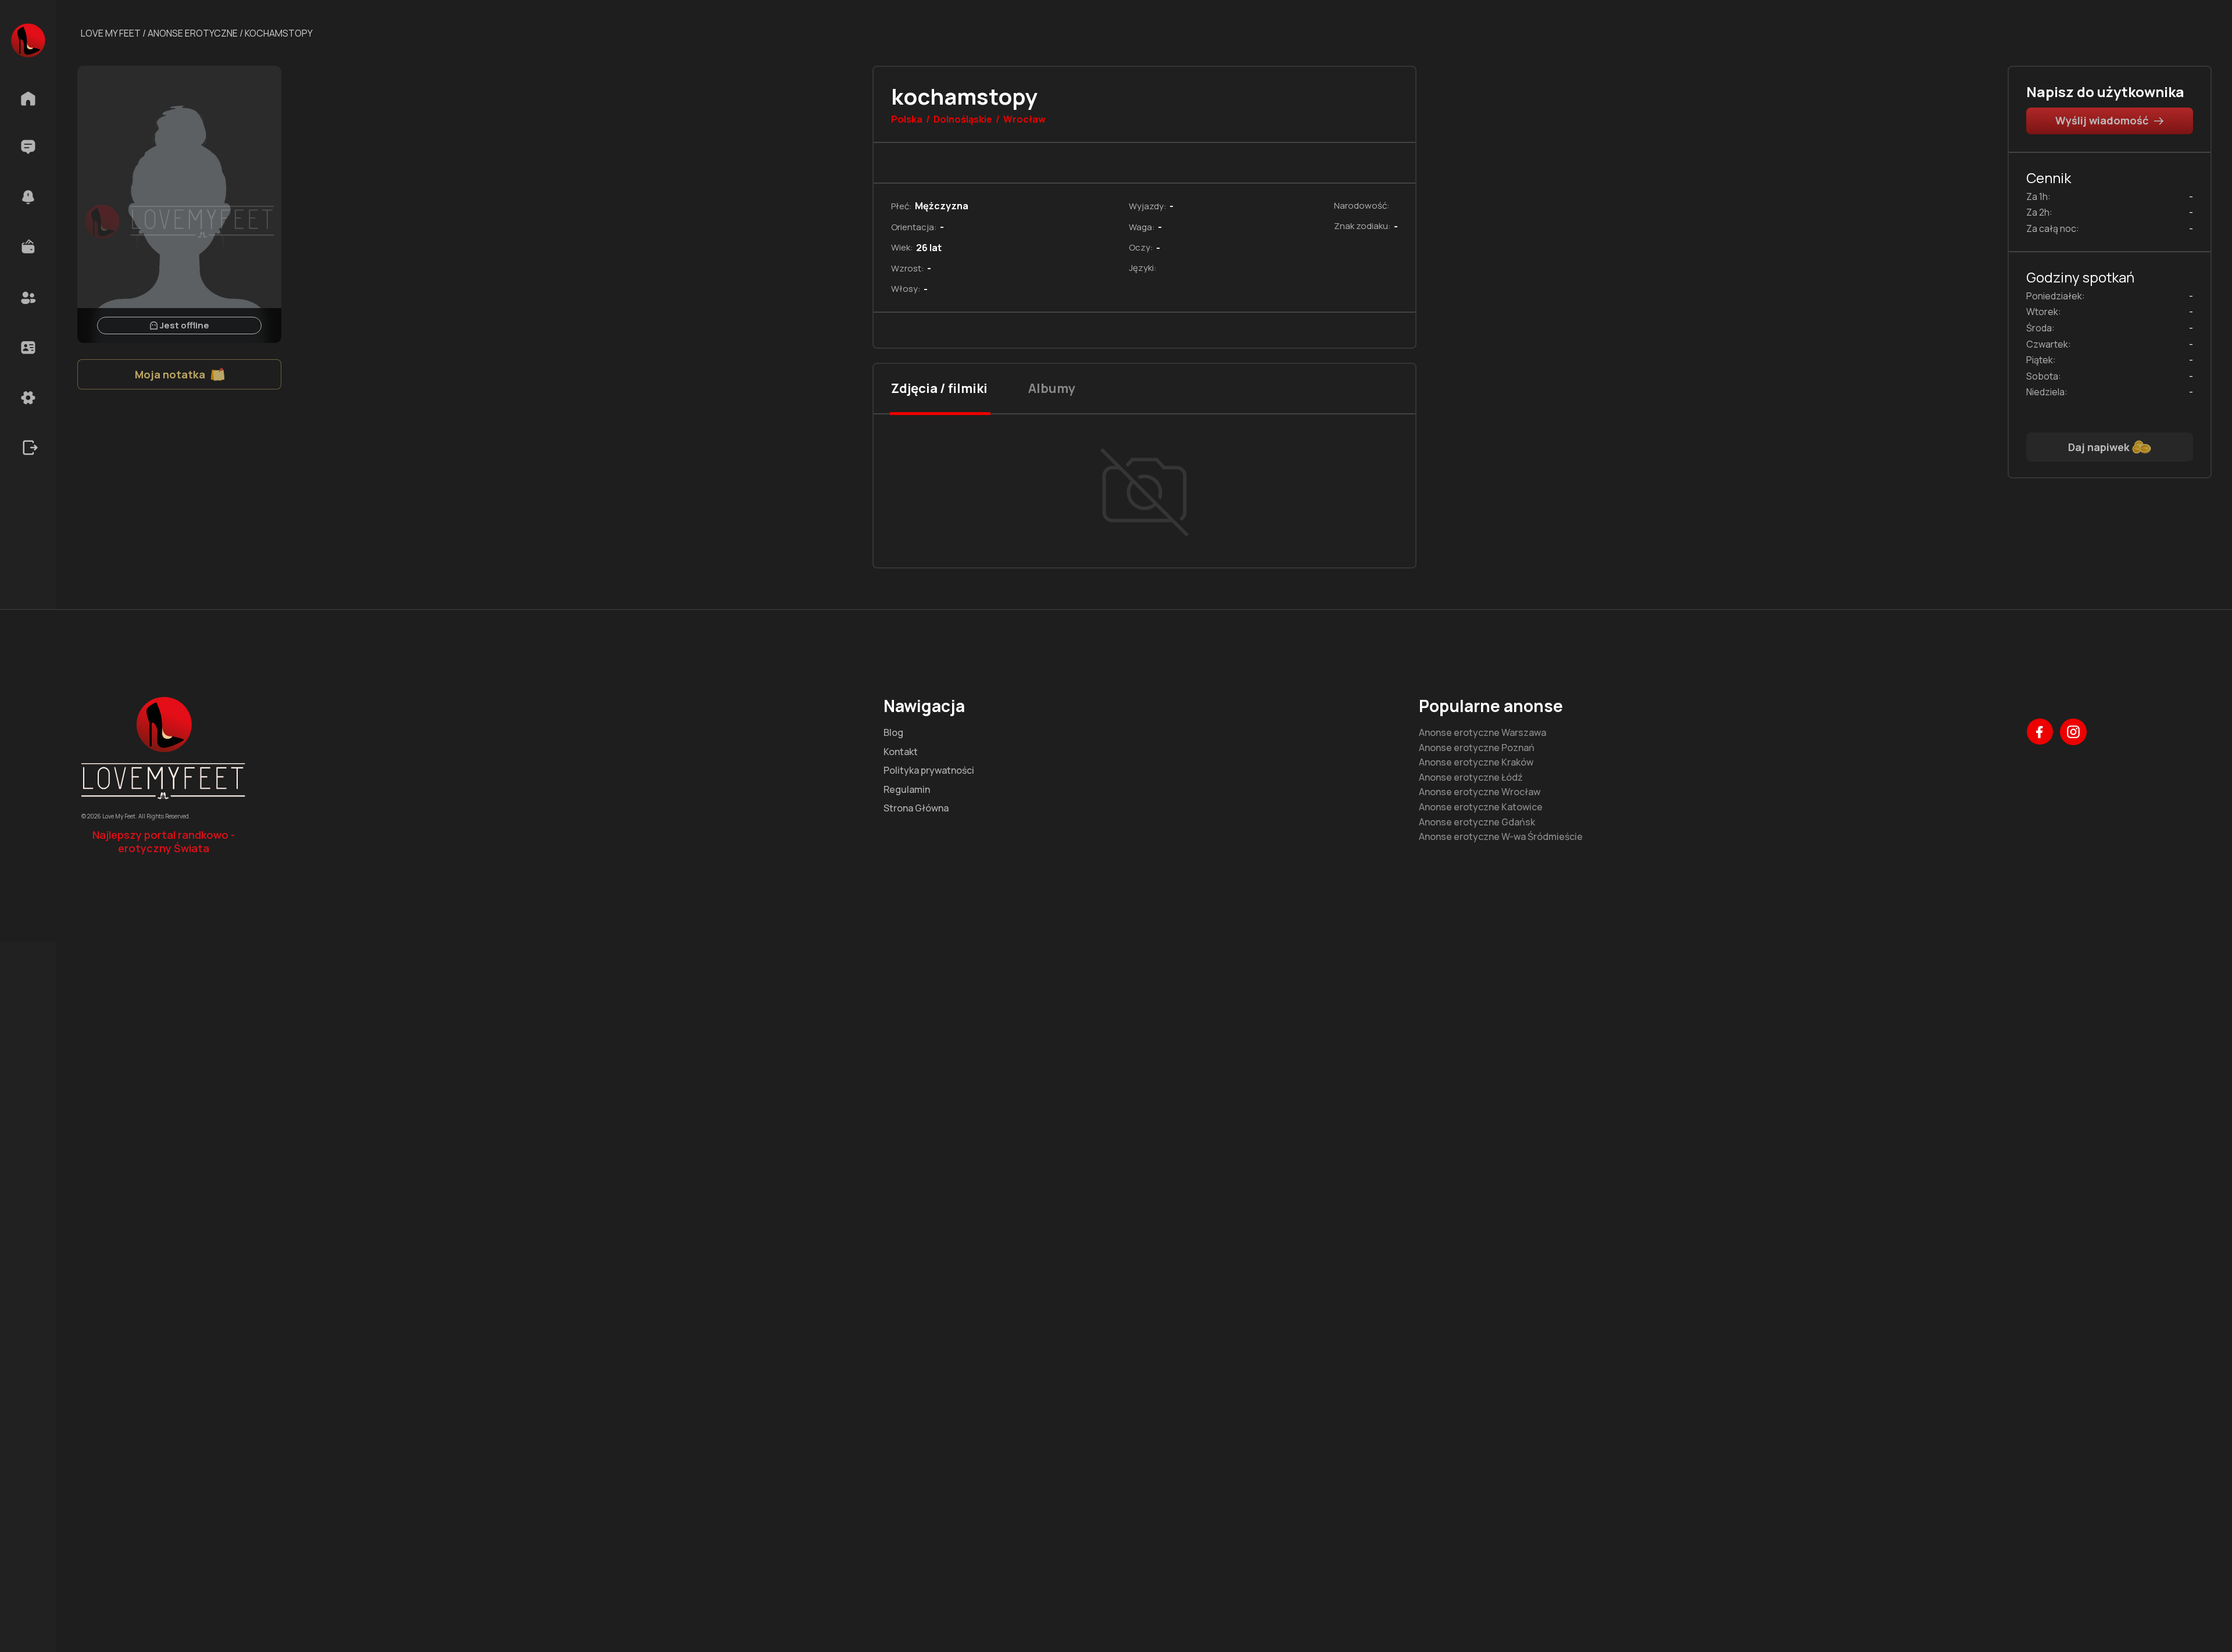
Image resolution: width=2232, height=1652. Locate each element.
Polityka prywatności (929, 771)
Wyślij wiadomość (2102, 120)
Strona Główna (916, 809)
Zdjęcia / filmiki (939, 388)
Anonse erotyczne (193, 33)
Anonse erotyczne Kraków (1476, 763)
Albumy (1052, 388)
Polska (907, 120)
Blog (893, 733)
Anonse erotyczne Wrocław (1480, 792)
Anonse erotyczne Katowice (1481, 807)
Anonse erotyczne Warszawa (1482, 733)
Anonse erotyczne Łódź (1471, 778)
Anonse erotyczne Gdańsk (1477, 823)
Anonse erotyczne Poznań (1477, 748)
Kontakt (901, 752)
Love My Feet (111, 33)
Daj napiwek (2099, 447)
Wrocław (1024, 120)
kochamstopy (279, 33)
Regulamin (907, 790)
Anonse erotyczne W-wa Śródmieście (1501, 837)
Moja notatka (170, 374)
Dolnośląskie (963, 120)
